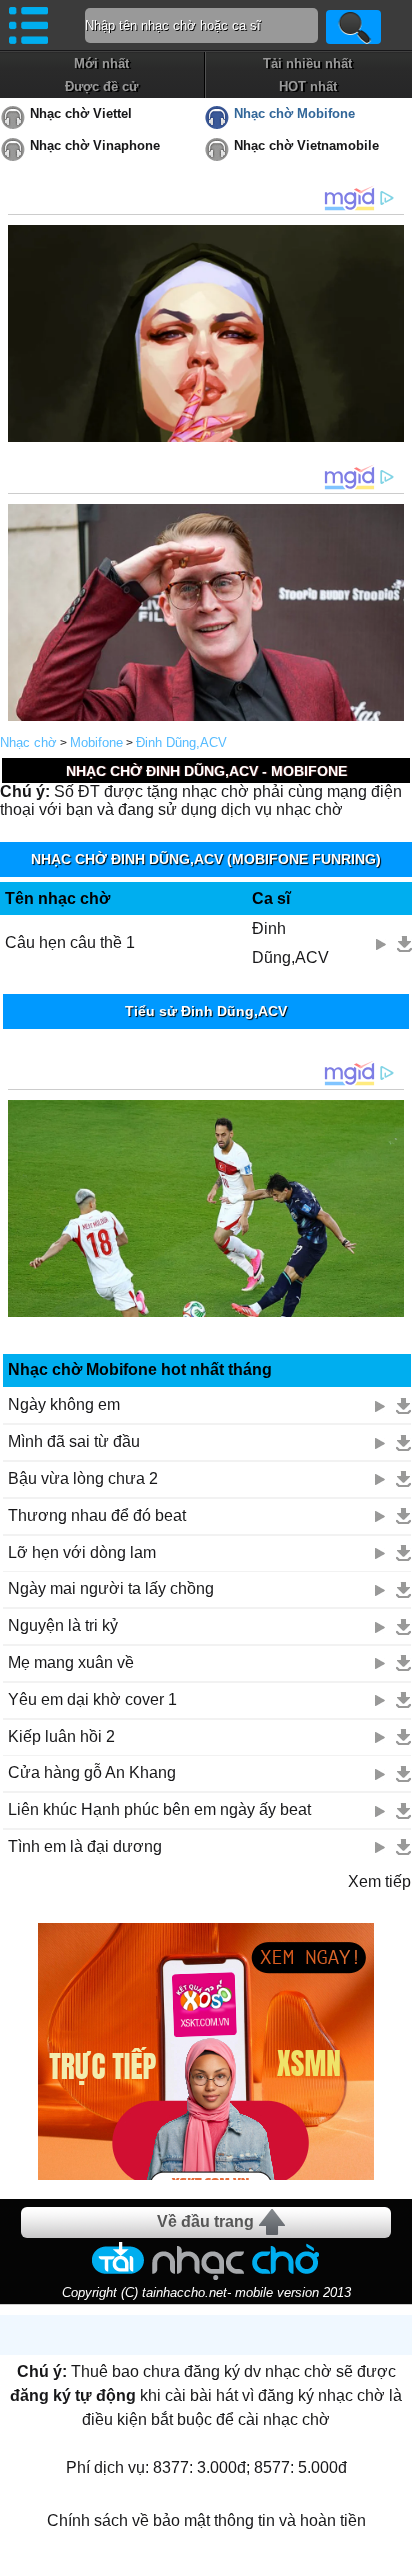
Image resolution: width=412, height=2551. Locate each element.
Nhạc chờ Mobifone (294, 113)
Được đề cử (101, 86)
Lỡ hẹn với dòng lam (82, 1552)
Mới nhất (101, 63)
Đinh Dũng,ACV (181, 742)
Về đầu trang (205, 2221)
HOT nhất (308, 86)
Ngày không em (64, 1404)
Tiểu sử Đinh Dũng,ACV (206, 1011)
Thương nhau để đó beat (97, 1515)
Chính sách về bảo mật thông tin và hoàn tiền (206, 2520)
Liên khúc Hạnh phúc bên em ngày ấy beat (159, 1809)
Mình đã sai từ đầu (74, 1441)
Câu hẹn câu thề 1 (70, 942)
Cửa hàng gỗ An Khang (92, 1772)
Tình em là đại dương (85, 1846)
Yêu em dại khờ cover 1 (92, 1699)
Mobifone (96, 742)
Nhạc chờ (28, 742)
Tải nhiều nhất (307, 63)
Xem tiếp (379, 1881)
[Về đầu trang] (392, 2531)
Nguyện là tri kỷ (63, 1625)
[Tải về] (404, 944)
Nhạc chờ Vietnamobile (306, 145)
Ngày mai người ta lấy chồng (111, 1588)
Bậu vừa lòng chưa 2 (83, 1478)
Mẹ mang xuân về (71, 1662)
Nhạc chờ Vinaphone (95, 145)
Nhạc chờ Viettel (81, 113)
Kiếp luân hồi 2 (61, 1736)
